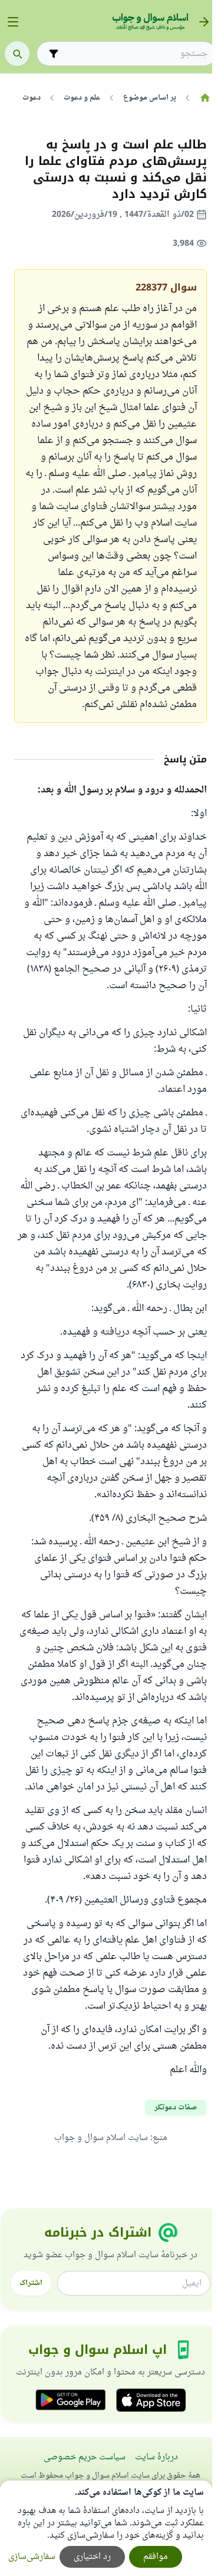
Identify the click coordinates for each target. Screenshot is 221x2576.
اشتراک (31, 2283)
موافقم (156, 2557)
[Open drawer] (13, 22)
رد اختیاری (92, 2557)
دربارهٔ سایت (156, 2457)
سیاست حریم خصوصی (85, 2457)
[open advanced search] (54, 54)
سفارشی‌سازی (32, 2557)
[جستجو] (17, 54)
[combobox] (135, 54)
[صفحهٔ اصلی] (205, 98)
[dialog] (106, 2528)
